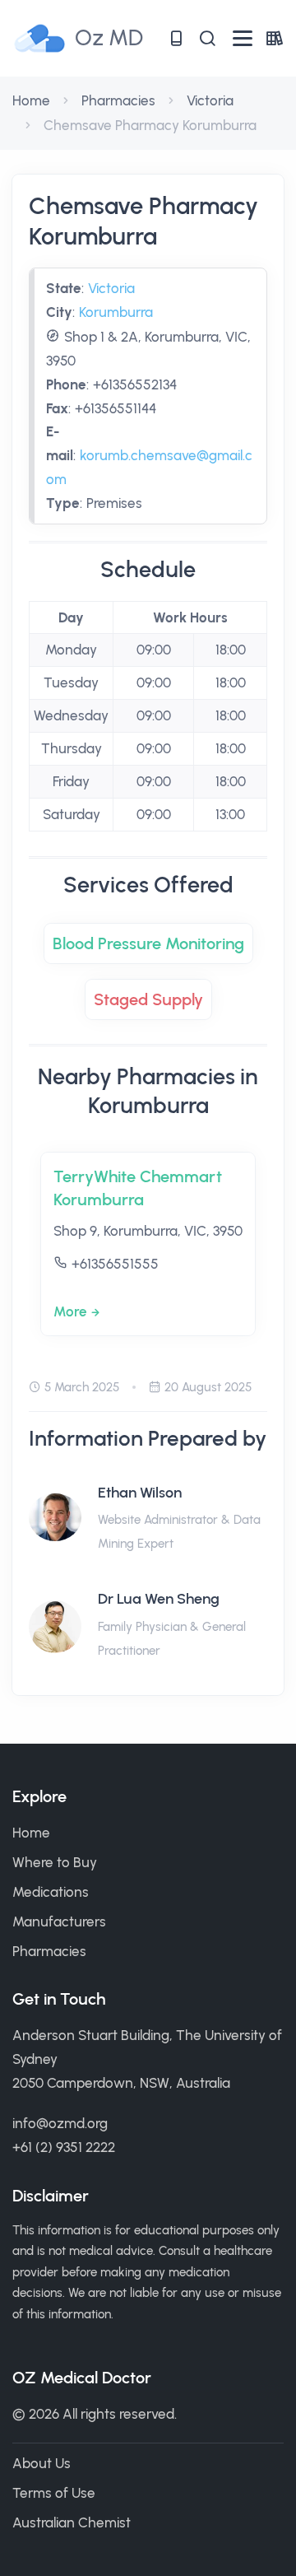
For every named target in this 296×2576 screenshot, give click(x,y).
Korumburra (116, 312)
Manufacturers (59, 1922)
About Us (42, 2463)
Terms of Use (54, 2493)
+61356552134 (135, 384)
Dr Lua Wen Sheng (159, 1599)
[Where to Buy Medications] (176, 38)
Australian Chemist (72, 2522)
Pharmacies (118, 100)
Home (31, 100)
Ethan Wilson (140, 1493)
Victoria (210, 100)
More (70, 1311)
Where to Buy (55, 1862)
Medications (51, 1892)
